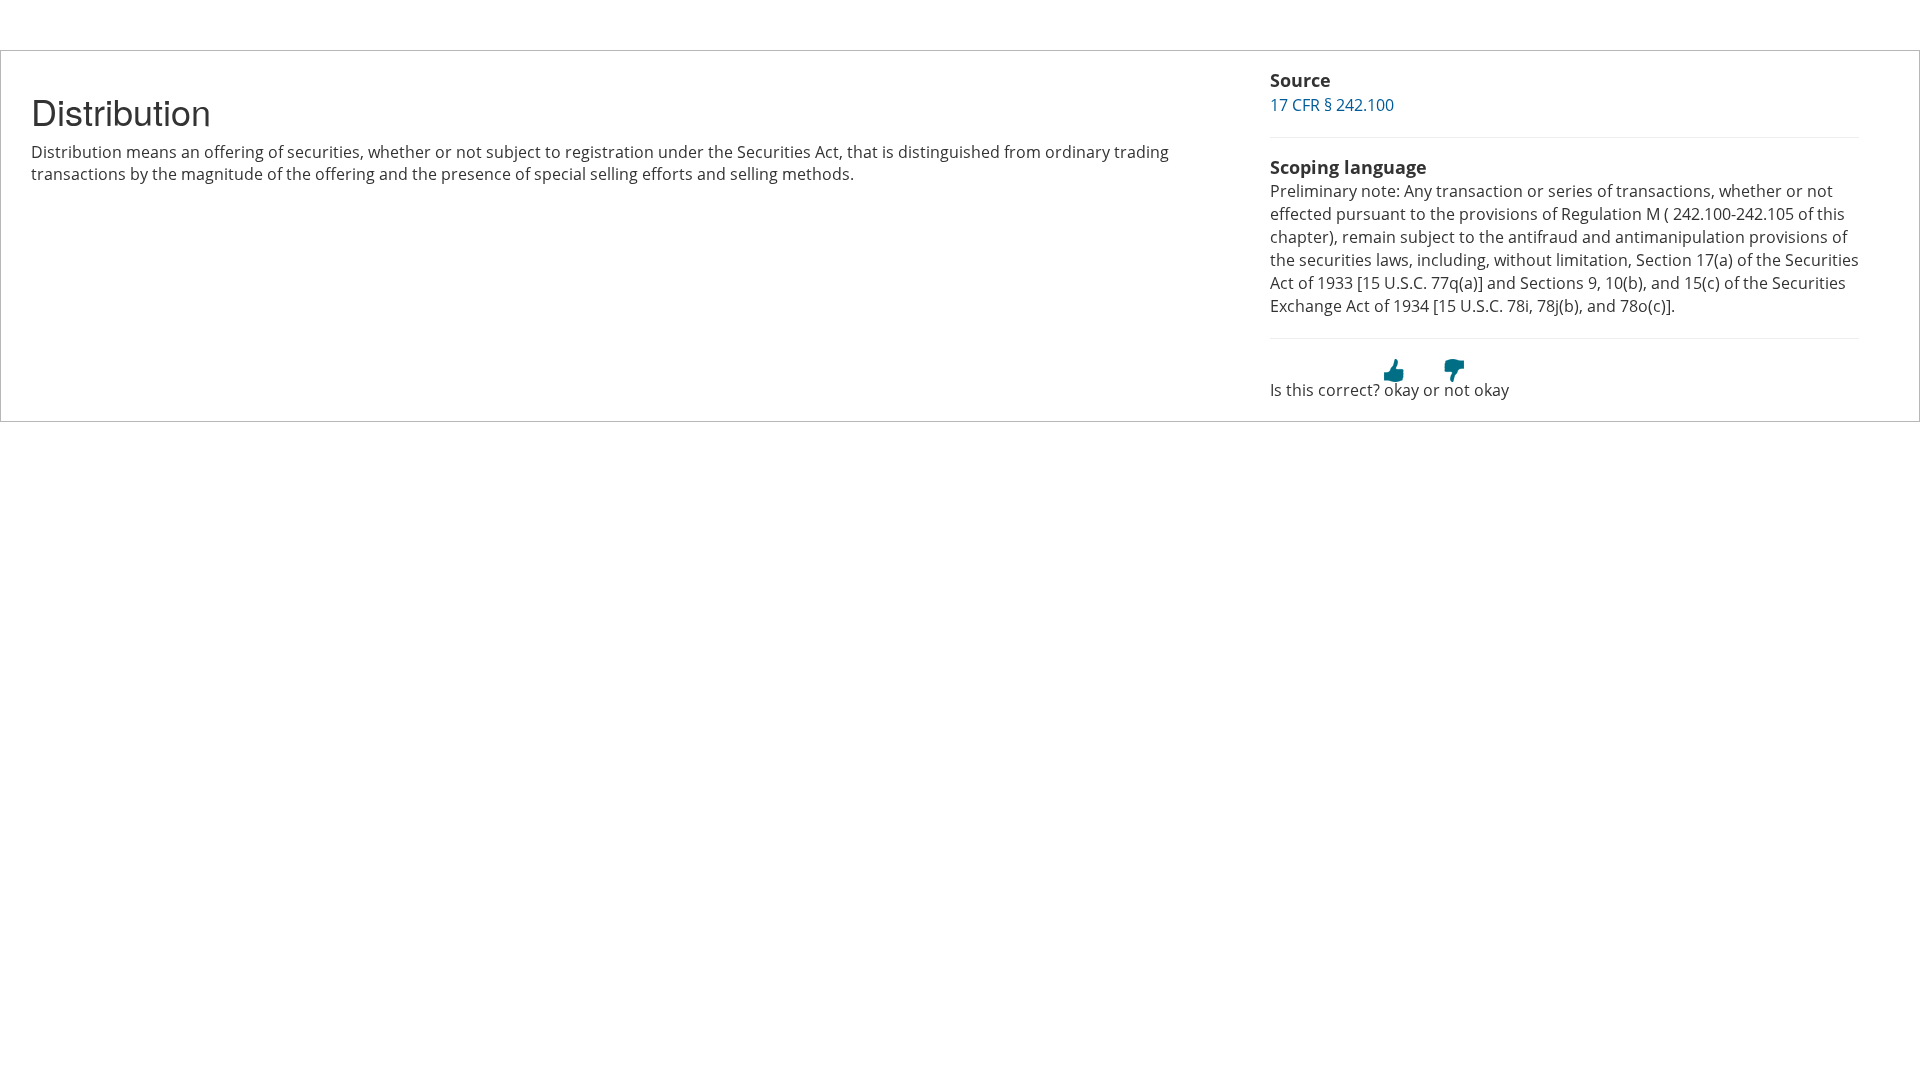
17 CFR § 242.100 (1332, 105)
